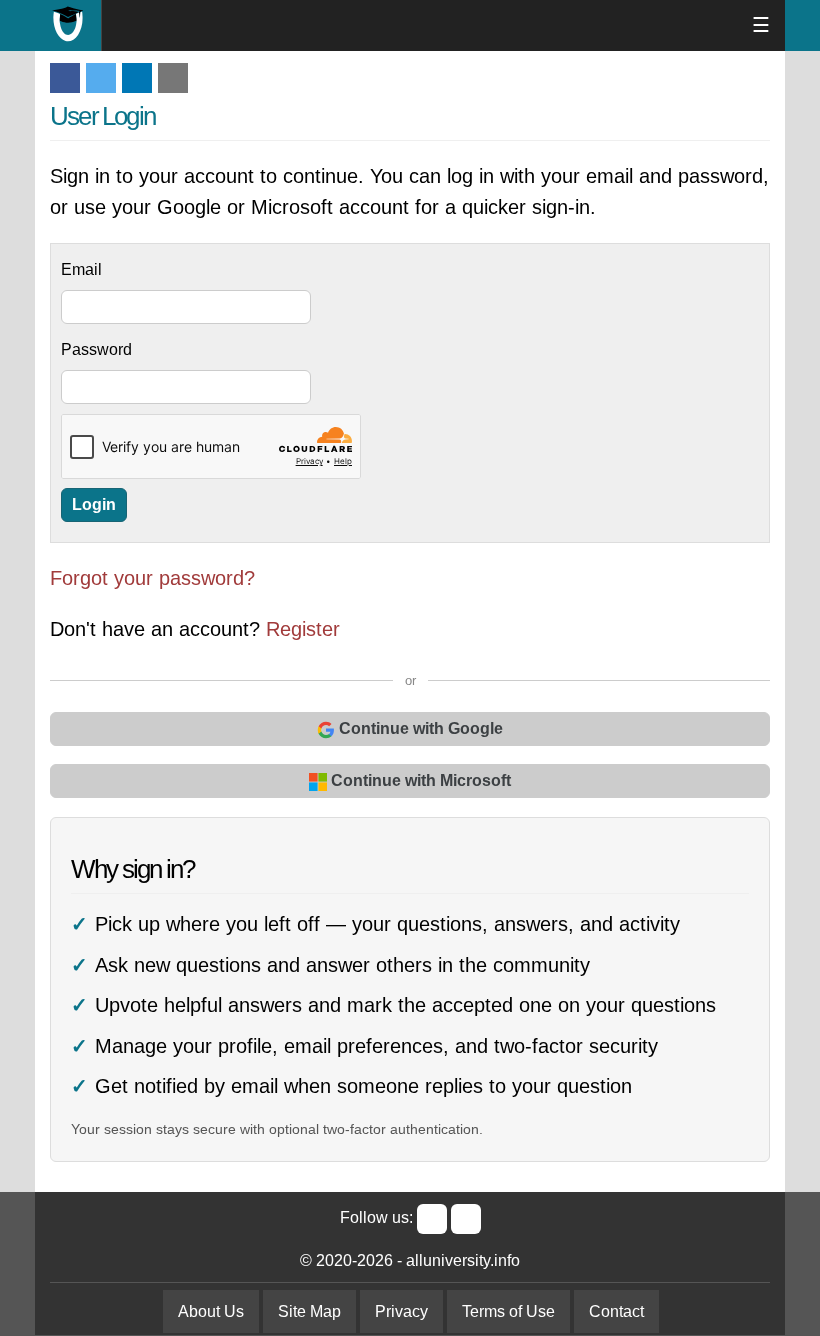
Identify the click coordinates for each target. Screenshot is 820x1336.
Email (81, 269)
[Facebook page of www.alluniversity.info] (432, 1219)
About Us (211, 1311)
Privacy (401, 1311)
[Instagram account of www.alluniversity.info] (466, 1219)
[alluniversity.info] (68, 25)
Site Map (309, 1311)
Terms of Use (508, 1311)
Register (303, 629)
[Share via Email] (173, 78)
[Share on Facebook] (65, 78)
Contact (616, 1311)
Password (96, 349)
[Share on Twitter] (101, 78)
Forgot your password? (152, 578)
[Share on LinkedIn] (137, 78)
